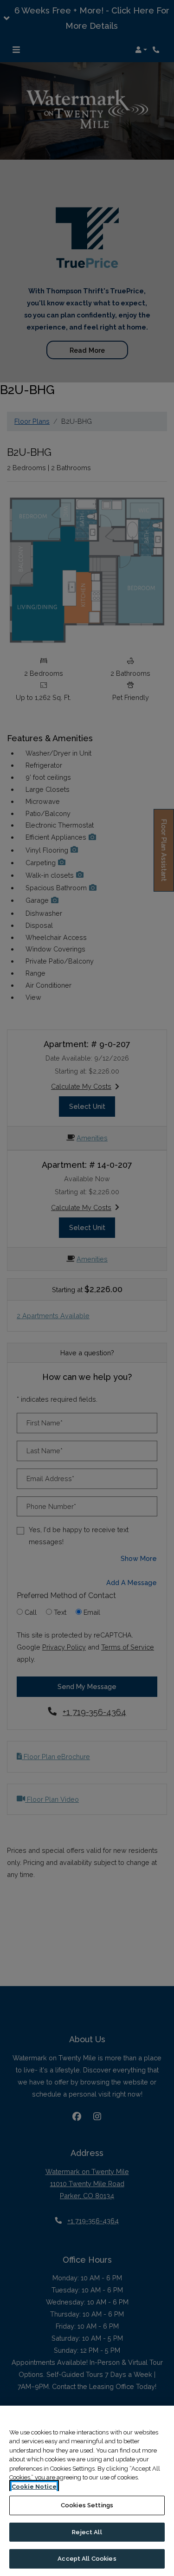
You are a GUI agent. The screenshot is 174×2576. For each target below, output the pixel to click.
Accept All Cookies (87, 2559)
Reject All (87, 2532)
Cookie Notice (34, 2487)
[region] (87, 2491)
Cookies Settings (87, 2505)
